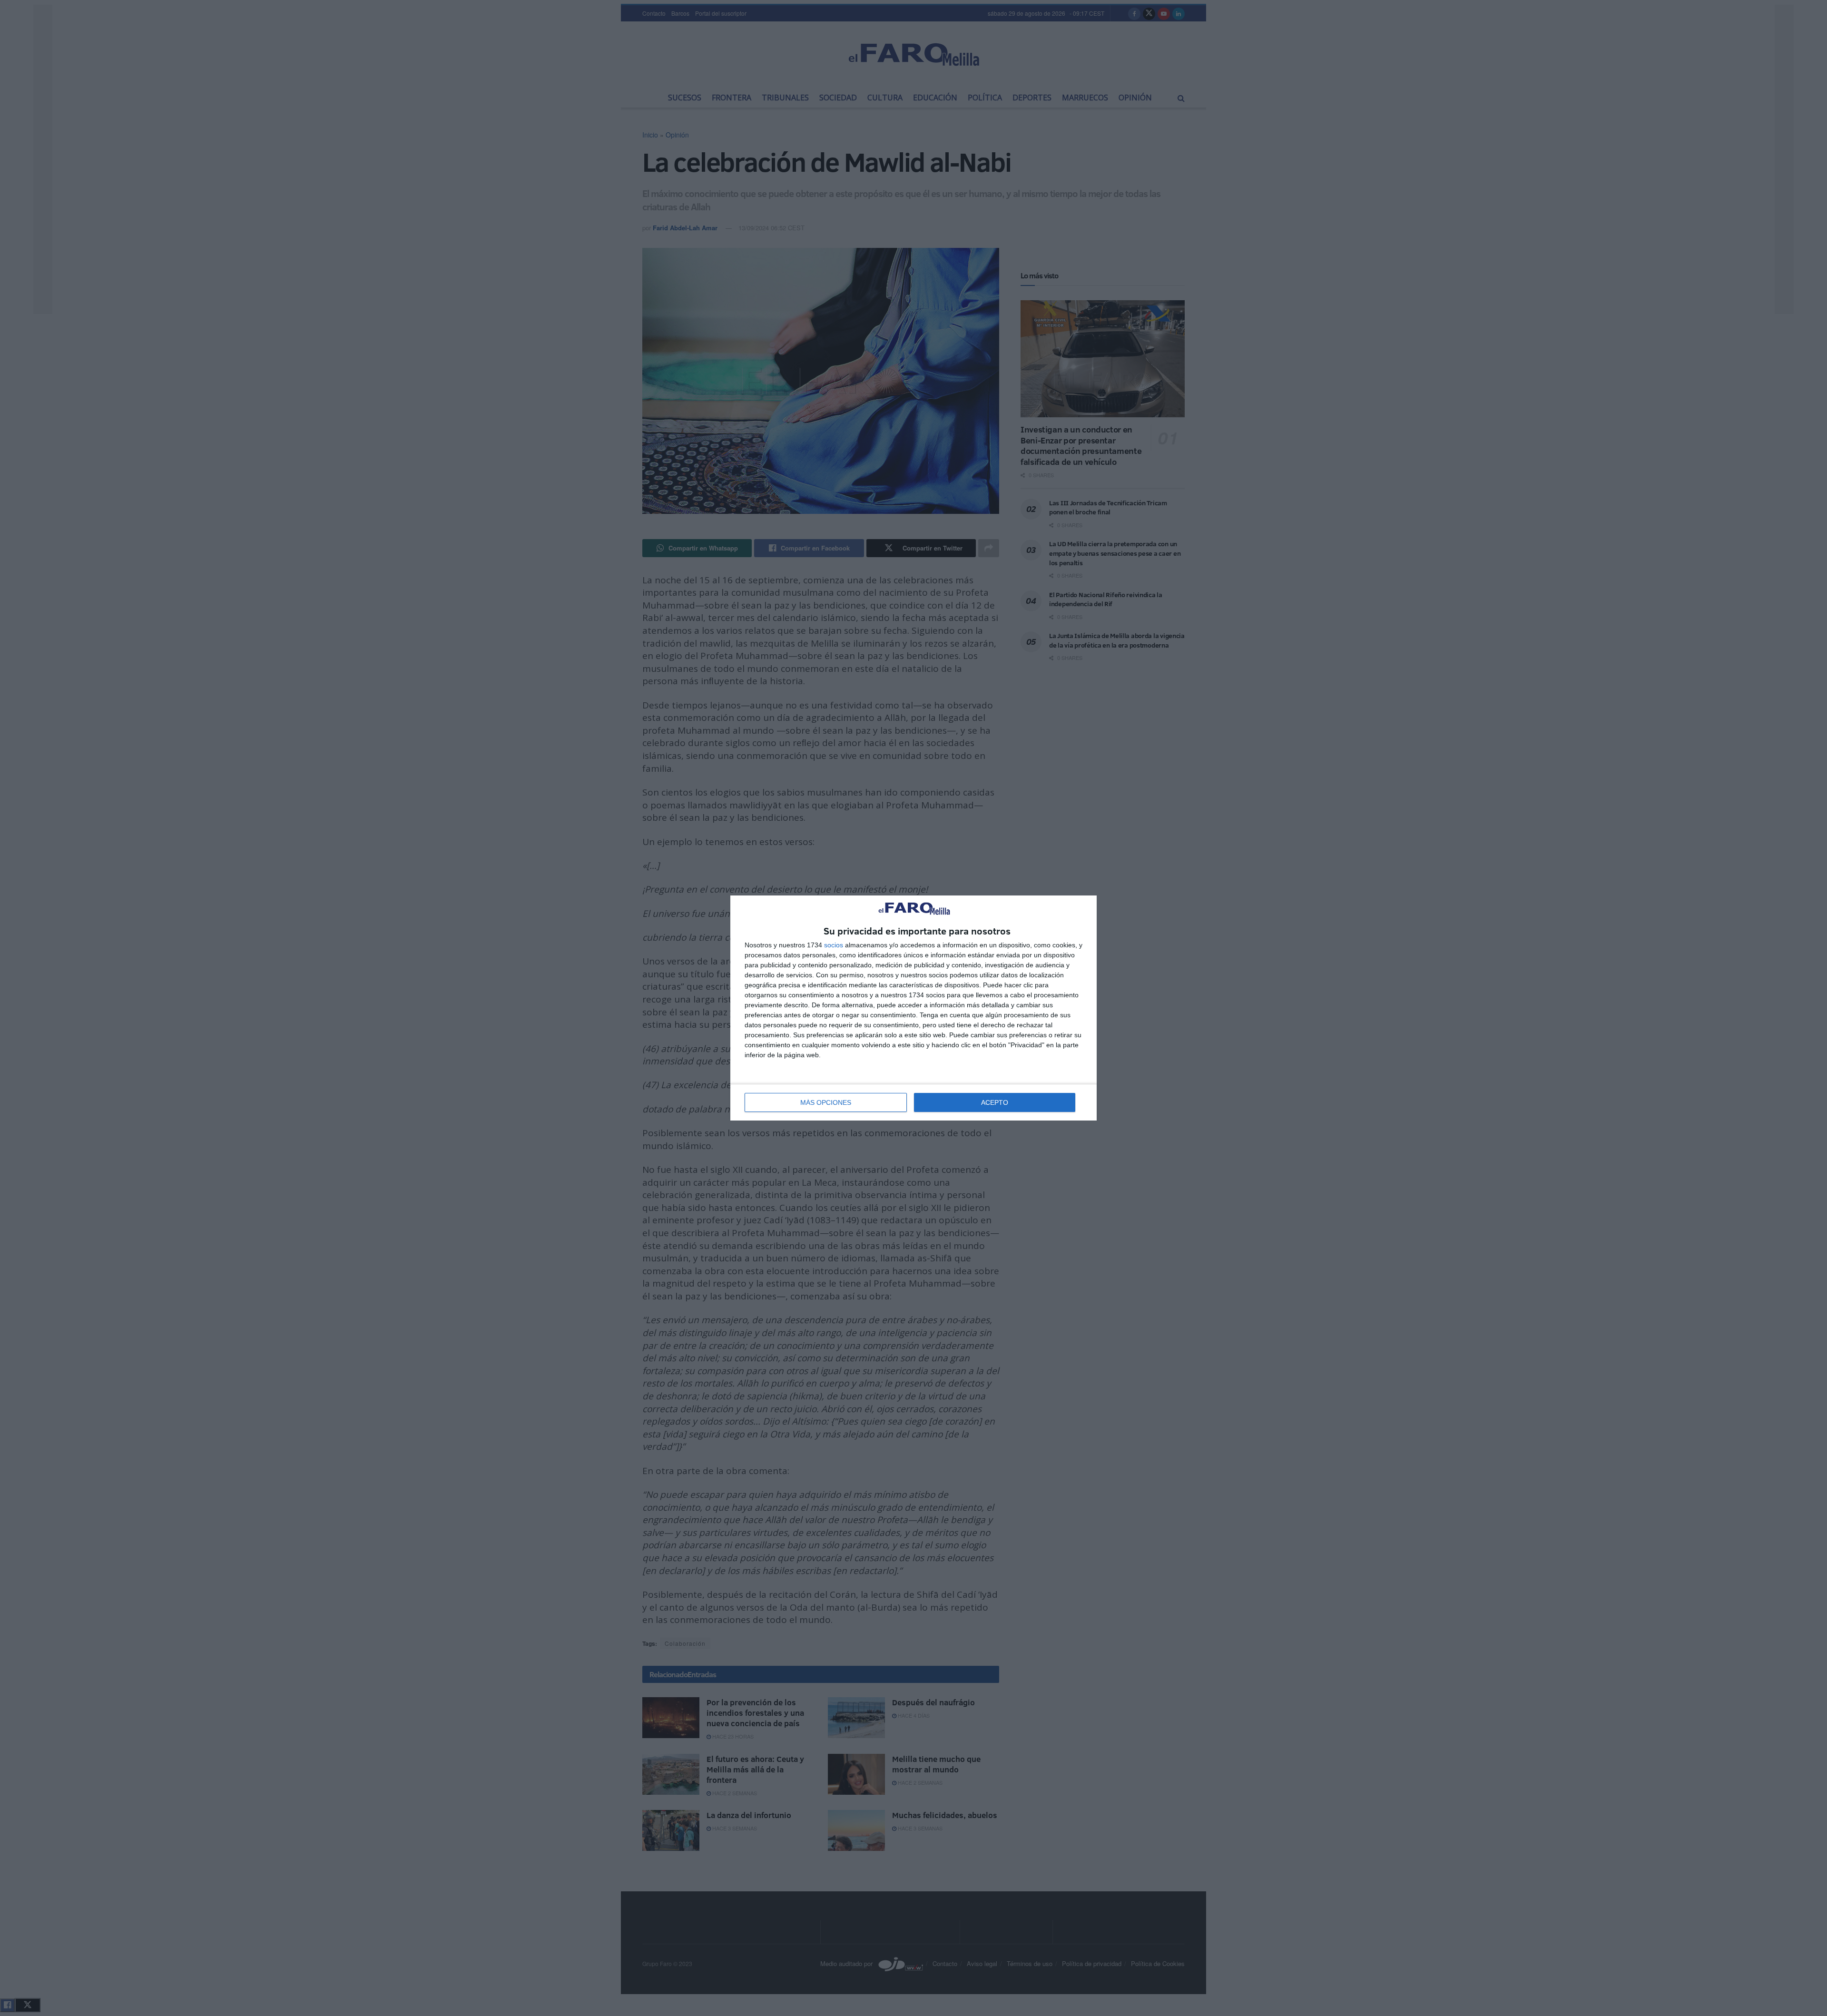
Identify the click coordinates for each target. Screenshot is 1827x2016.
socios (834, 945)
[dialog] (913, 1008)
